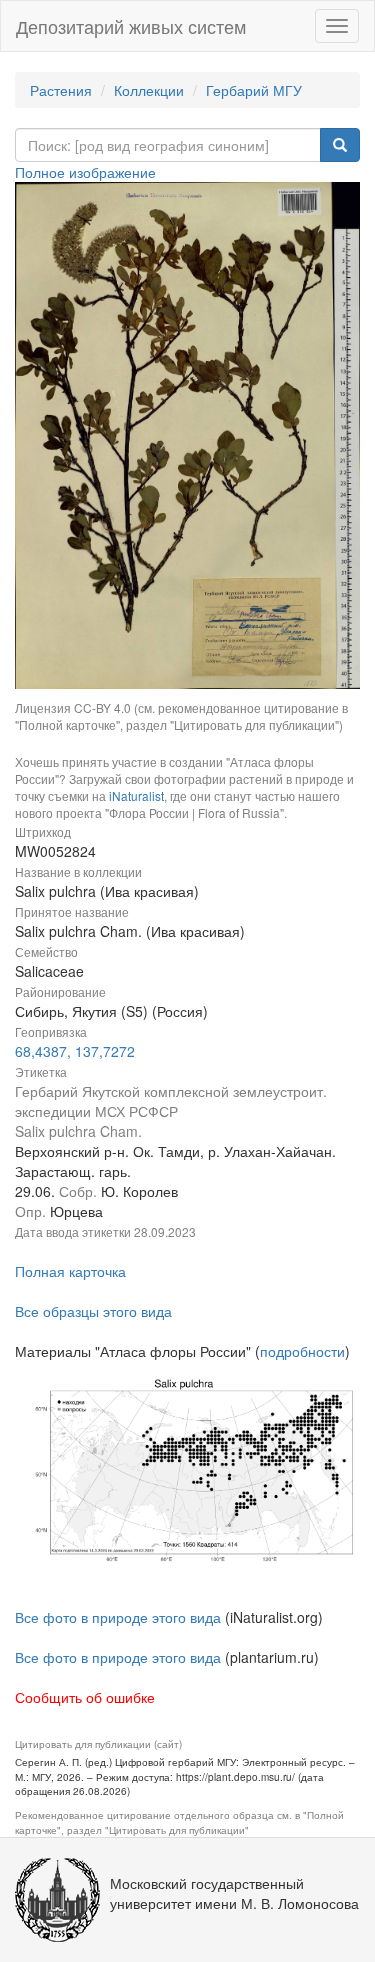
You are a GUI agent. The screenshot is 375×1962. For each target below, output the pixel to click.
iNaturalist (136, 795)
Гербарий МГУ (254, 90)
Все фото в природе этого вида (118, 1617)
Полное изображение (85, 172)
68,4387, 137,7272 (75, 1051)
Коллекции (149, 90)
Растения (61, 90)
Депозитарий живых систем (131, 26)
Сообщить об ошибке (85, 1697)
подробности (302, 1351)
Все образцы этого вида (93, 1311)
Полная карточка (70, 1271)
